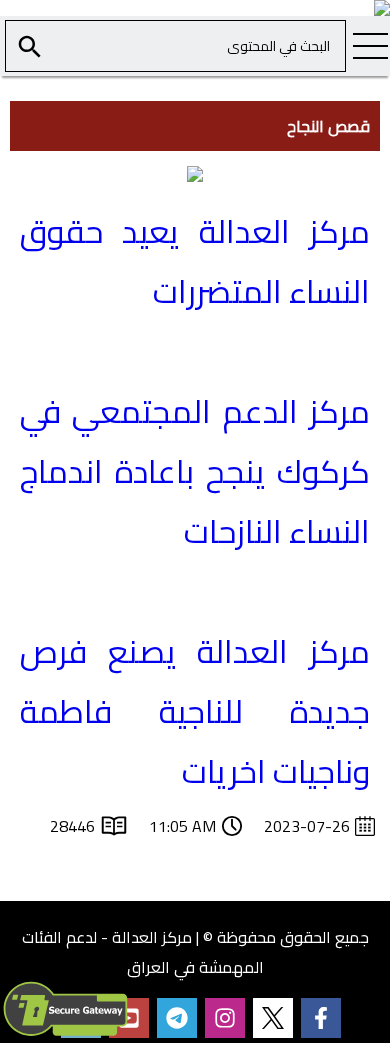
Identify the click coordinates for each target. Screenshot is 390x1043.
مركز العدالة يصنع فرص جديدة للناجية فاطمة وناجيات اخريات (195, 711)
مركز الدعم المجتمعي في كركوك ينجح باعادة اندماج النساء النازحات (195, 471)
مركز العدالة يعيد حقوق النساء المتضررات (195, 261)
